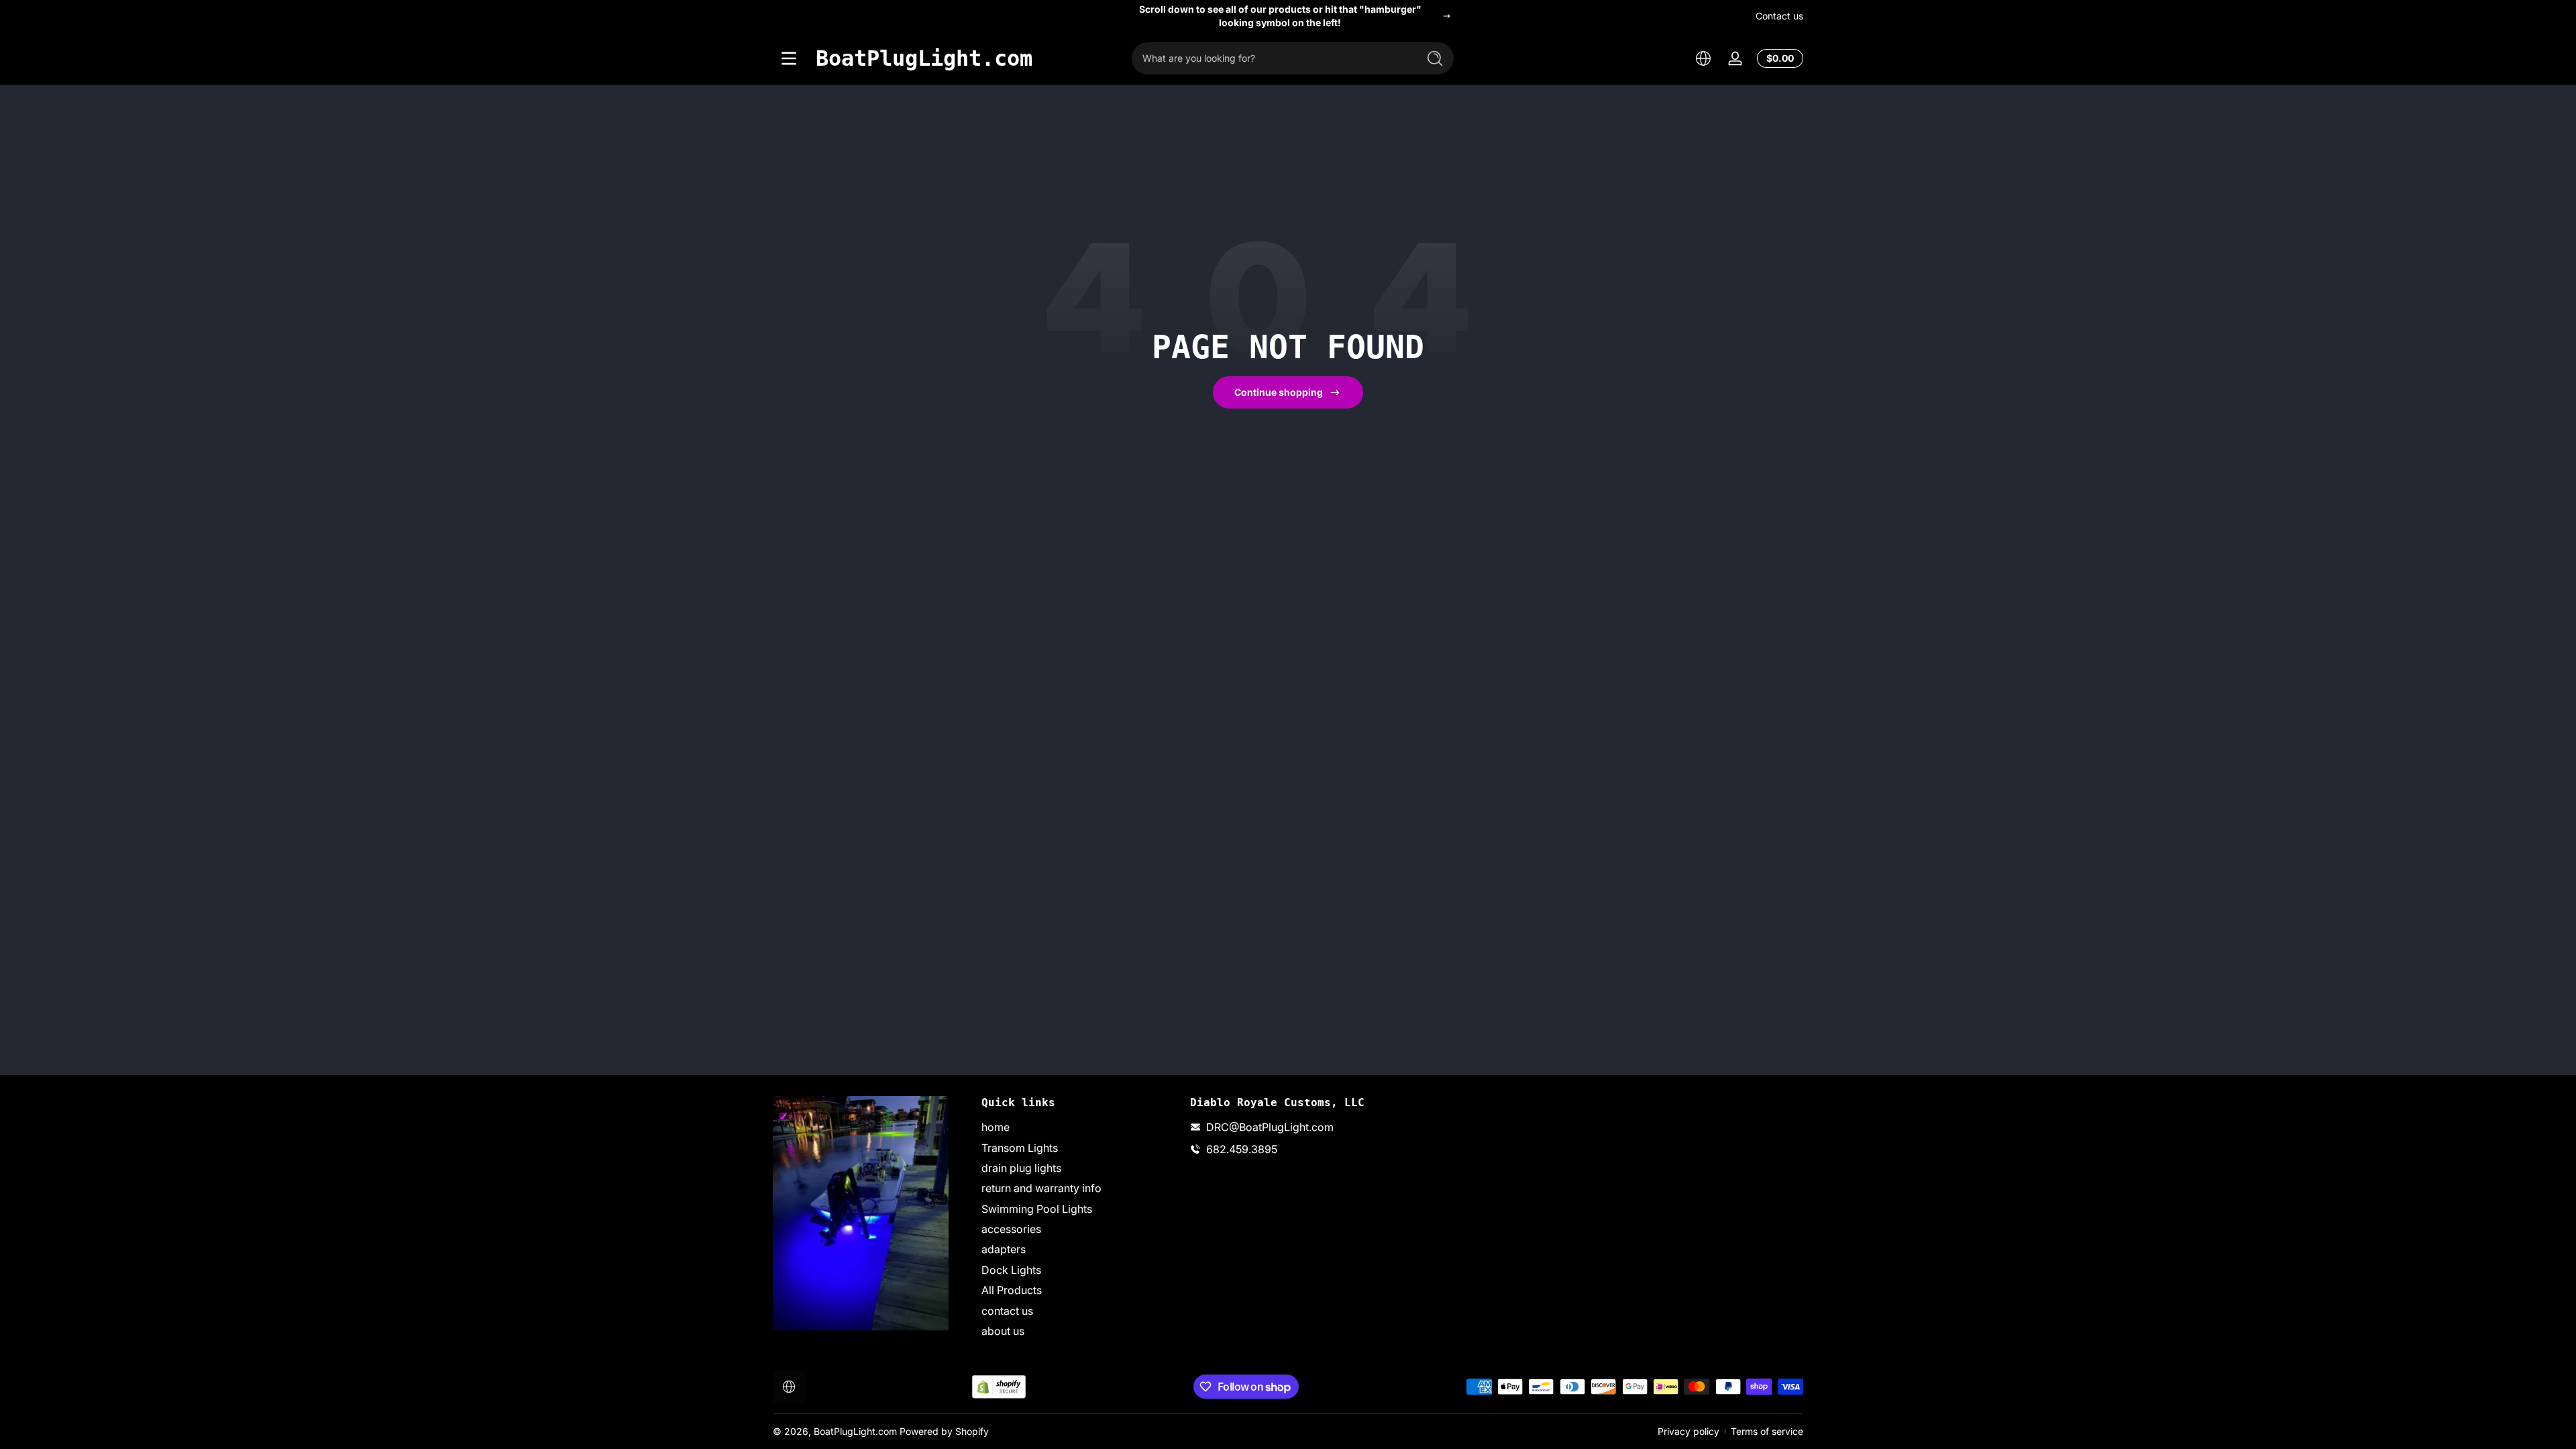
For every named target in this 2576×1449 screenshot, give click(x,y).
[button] (1703, 58)
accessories (1011, 1229)
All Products (1012, 1290)
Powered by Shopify (944, 1431)
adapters (1004, 1249)
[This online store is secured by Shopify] (999, 1387)
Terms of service (1767, 1431)
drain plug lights (1021, 1168)
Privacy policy (1688, 1431)
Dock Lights (1011, 1270)
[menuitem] (1079, 1127)
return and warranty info (1041, 1188)
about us (1003, 1331)
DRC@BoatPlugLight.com (1270, 1127)
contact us (1007, 1311)
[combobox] (1271, 58)
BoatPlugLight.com (855, 1431)
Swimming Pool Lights (1037, 1209)
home (996, 1127)
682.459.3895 (1242, 1149)
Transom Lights (1020, 1148)
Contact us (1779, 16)
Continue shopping (1279, 392)
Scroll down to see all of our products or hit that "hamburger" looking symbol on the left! (1280, 16)
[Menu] (789, 58)
